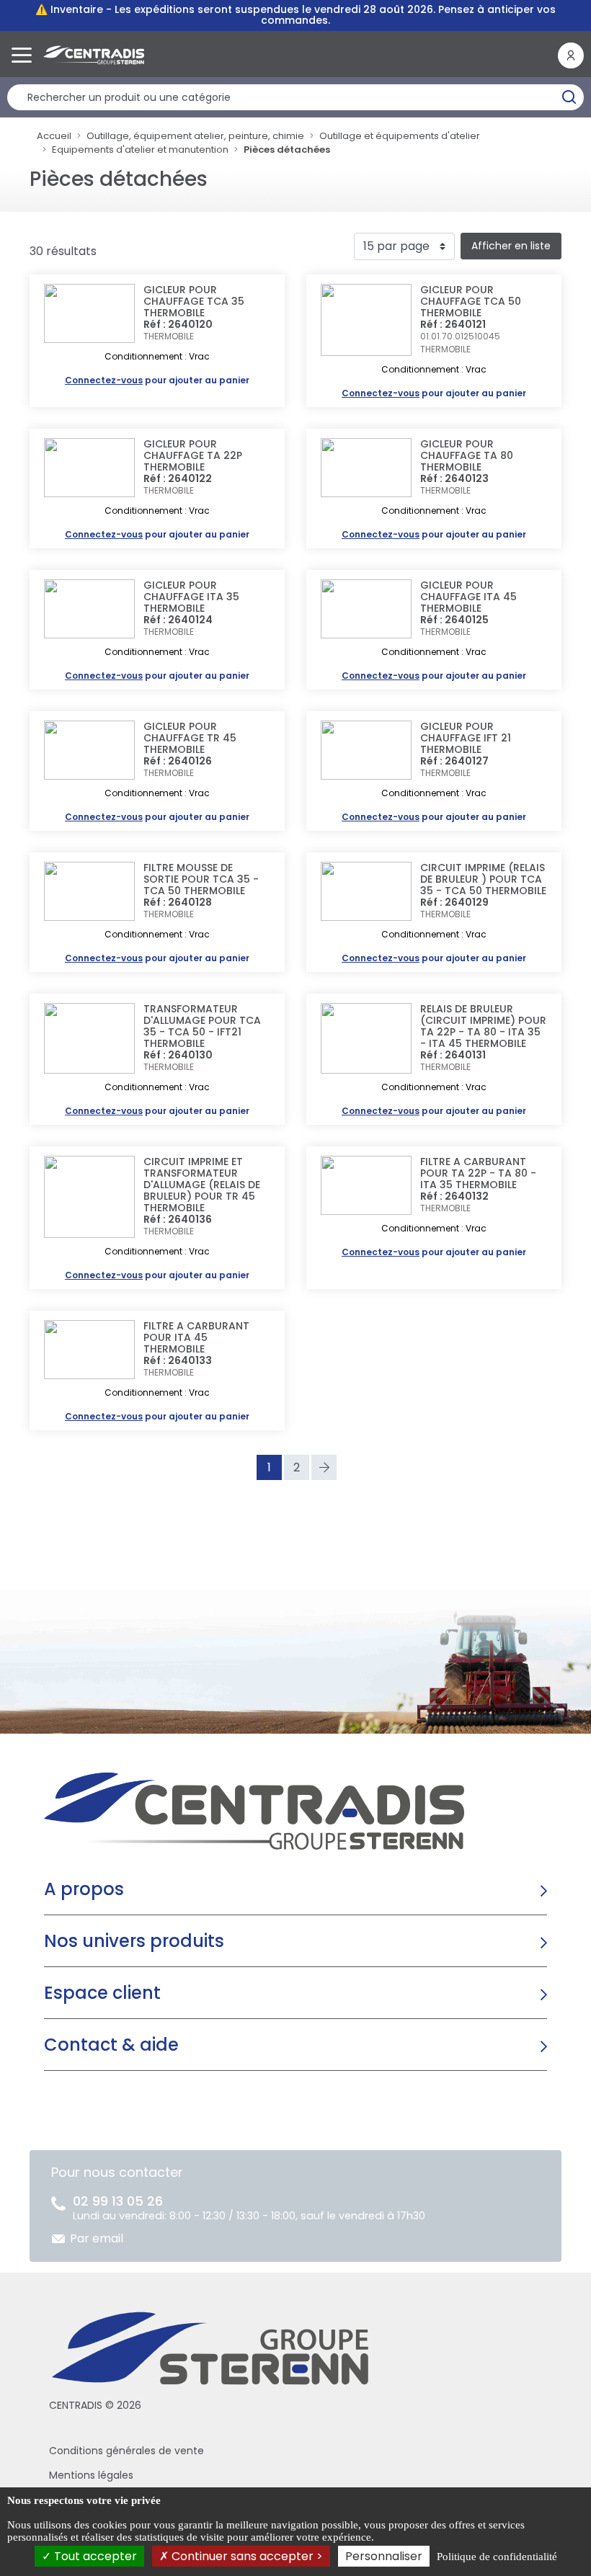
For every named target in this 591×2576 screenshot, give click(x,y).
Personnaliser (384, 2556)
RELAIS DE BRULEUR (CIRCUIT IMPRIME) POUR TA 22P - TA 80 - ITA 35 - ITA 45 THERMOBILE (483, 1026)
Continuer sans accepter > (246, 2556)
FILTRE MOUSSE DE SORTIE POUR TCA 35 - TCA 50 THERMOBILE (201, 879)
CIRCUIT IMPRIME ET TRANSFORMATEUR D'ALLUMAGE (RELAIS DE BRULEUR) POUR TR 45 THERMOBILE (202, 1185)
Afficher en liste (511, 246)
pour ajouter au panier (157, 380)
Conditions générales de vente (126, 2451)
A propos (84, 1889)
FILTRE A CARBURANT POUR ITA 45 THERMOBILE (196, 1337)
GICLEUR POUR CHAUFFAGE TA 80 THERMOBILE (467, 455)
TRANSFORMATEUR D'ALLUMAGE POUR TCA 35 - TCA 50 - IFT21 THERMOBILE (202, 1026)
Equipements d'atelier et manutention (140, 150)
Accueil (54, 136)
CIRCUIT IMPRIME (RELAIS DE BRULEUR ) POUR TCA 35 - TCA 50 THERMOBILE (483, 879)
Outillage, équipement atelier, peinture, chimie (195, 136)
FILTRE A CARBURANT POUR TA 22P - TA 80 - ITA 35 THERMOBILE (478, 1173)
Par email (97, 2238)
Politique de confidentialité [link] (497, 2557)
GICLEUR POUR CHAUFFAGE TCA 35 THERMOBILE (194, 301)
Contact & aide (111, 2045)
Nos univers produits (134, 1941)
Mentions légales (91, 2475)
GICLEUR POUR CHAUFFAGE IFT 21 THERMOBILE (466, 738)
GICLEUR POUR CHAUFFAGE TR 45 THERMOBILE (190, 738)
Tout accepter (94, 2556)
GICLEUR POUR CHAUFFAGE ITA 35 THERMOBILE (191, 597)
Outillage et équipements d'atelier (400, 136)
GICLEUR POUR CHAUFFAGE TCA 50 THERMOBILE (471, 301)
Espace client (102, 1993)
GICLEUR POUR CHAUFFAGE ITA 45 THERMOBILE (468, 597)
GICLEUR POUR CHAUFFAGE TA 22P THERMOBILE (193, 455)
